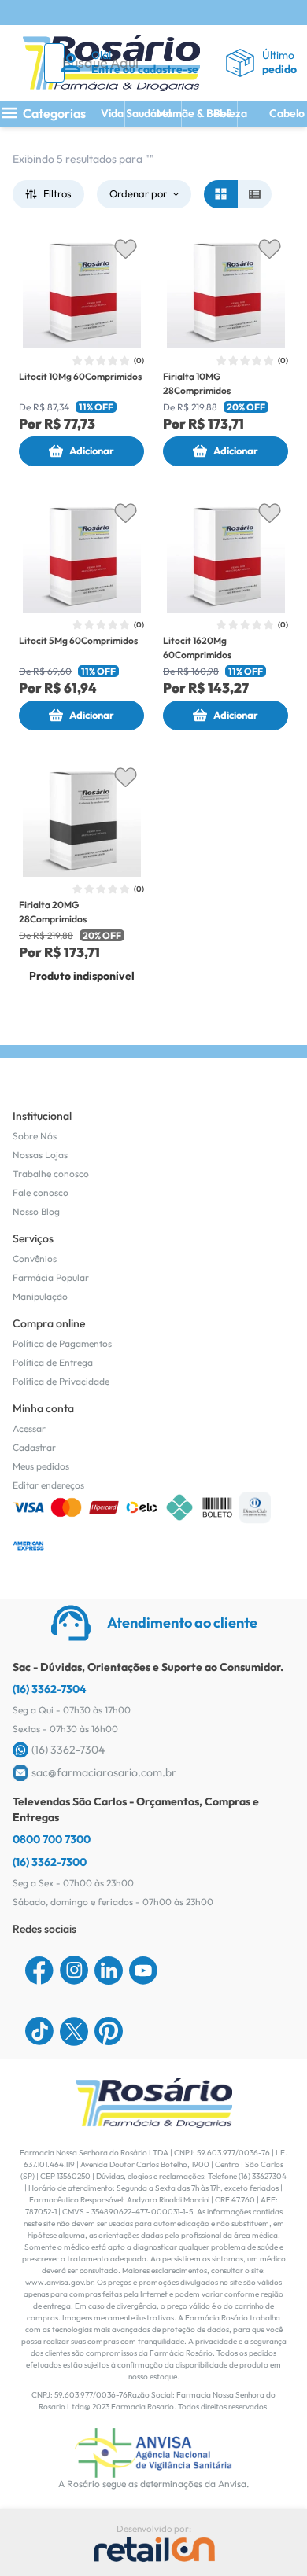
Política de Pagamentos (62, 1343)
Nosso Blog (36, 1211)
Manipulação (40, 1296)
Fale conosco (41, 1192)
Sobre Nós (35, 1136)
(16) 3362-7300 (50, 1862)
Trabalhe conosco (51, 1174)
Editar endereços (48, 1485)
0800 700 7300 (52, 1839)
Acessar (29, 1428)
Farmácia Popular (51, 1277)
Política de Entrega (53, 1362)
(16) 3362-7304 (50, 1689)
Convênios (35, 1259)
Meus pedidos (41, 1466)
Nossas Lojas (40, 1155)
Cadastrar (34, 1447)
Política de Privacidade (61, 1381)
